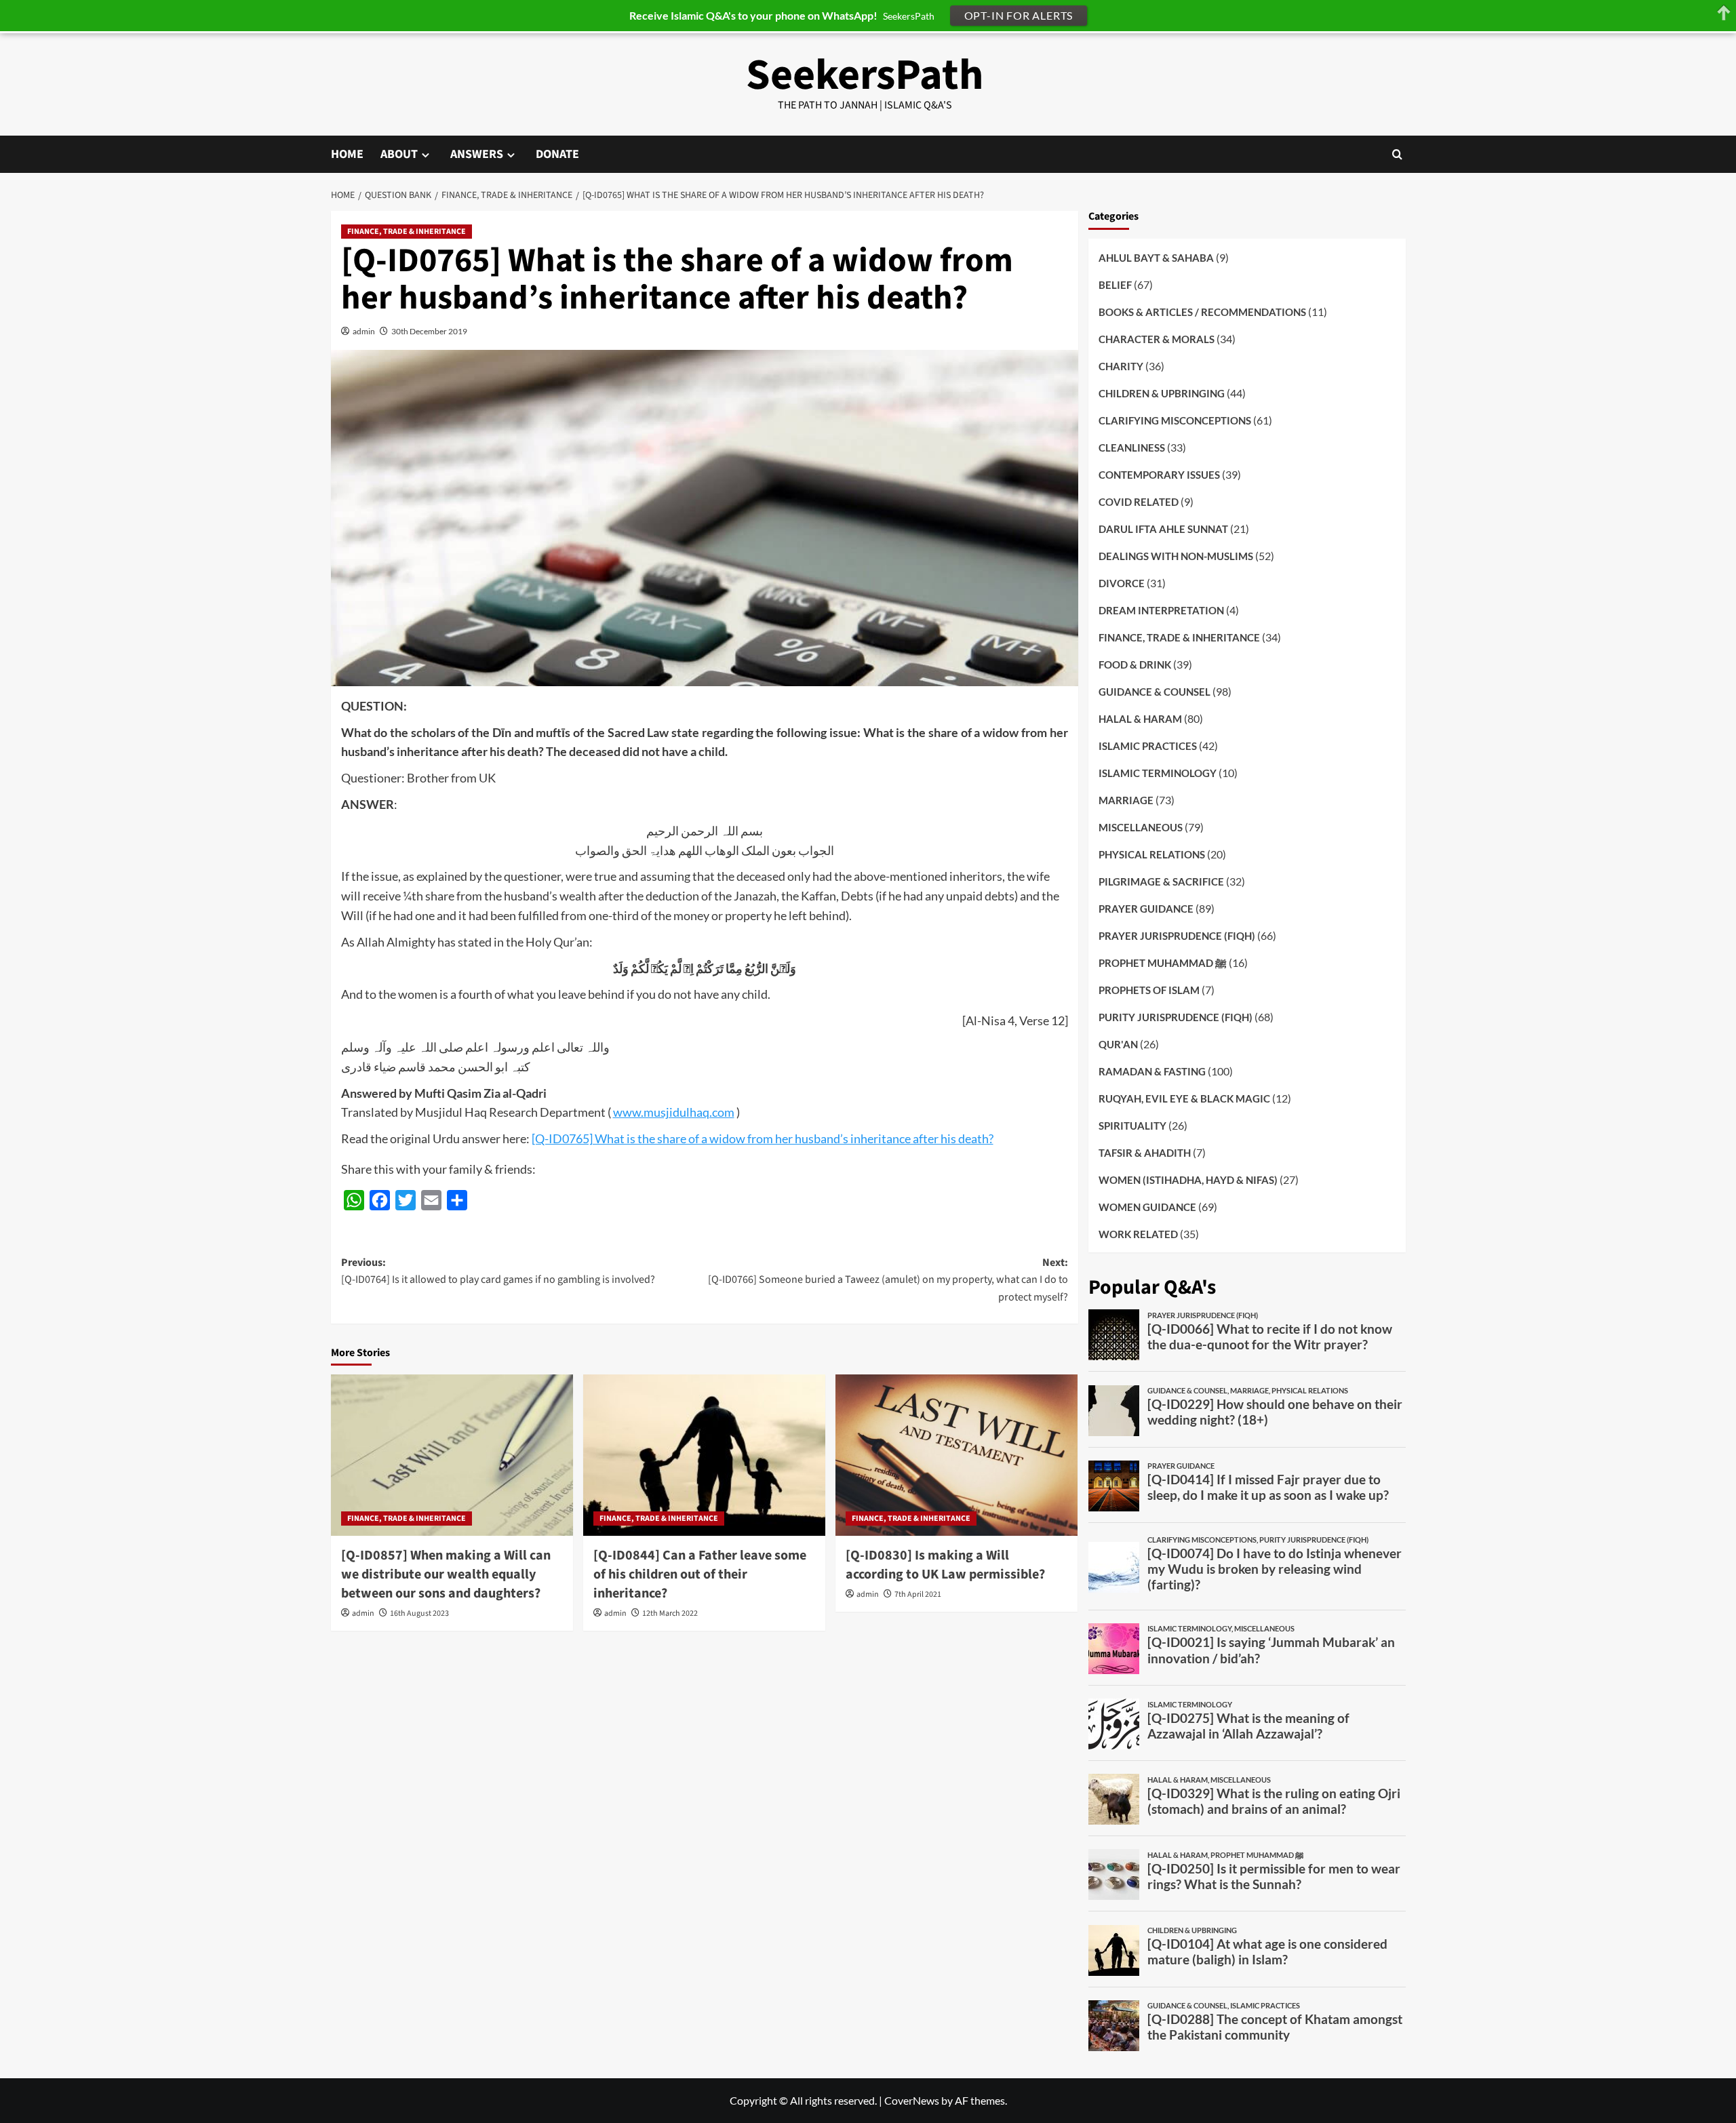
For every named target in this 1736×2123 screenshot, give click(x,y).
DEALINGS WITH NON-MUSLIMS (1176, 555)
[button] (1397, 154)
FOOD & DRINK (1135, 664)
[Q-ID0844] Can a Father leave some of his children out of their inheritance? (700, 1574)
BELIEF (1115, 284)
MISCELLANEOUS (1141, 827)
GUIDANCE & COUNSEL (1155, 691)
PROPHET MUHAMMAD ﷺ (1163, 962)
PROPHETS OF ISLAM (1149, 989)
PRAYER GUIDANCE (1146, 908)
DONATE (557, 154)
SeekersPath (865, 75)
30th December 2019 (429, 331)
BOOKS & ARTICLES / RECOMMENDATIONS (1202, 311)
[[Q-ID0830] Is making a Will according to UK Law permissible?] (956, 1455)
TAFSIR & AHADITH (1145, 1152)
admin (364, 331)
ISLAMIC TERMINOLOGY (1158, 772)
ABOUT (399, 154)
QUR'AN (1118, 1044)
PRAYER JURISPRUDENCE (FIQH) (1177, 935)
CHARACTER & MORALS (1157, 338)
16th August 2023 (419, 1613)
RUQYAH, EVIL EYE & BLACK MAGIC (1184, 1098)
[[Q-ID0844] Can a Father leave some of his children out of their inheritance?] (704, 1455)
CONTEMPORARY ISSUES (1159, 474)
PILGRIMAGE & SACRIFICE (1161, 881)
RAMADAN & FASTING (1152, 1071)
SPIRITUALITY (1132, 1125)
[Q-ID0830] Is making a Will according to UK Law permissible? (945, 1565)
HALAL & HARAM (1140, 718)
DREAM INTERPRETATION (1161, 610)
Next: (888, 1280)
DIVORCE (1122, 582)
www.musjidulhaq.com (674, 1112)
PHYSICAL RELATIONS (1152, 854)
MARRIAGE (1126, 799)
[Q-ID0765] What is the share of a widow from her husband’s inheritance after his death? (763, 1138)
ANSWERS (477, 154)
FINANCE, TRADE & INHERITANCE (407, 232)
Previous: (498, 1271)
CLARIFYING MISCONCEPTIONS (1175, 420)
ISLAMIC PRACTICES (1148, 745)
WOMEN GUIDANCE (1147, 1206)
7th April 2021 (918, 1594)
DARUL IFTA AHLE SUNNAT (1163, 528)
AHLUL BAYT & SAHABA (1156, 257)
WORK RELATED (1138, 1233)
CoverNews (912, 2100)
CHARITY (1121, 365)
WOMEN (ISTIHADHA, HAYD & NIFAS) (1188, 1179)
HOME (347, 154)
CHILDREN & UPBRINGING (1162, 393)
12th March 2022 (670, 1613)
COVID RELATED (1139, 501)
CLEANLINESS (1132, 447)
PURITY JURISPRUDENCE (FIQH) (1176, 1016)
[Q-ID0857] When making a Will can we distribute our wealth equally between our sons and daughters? (446, 1574)
